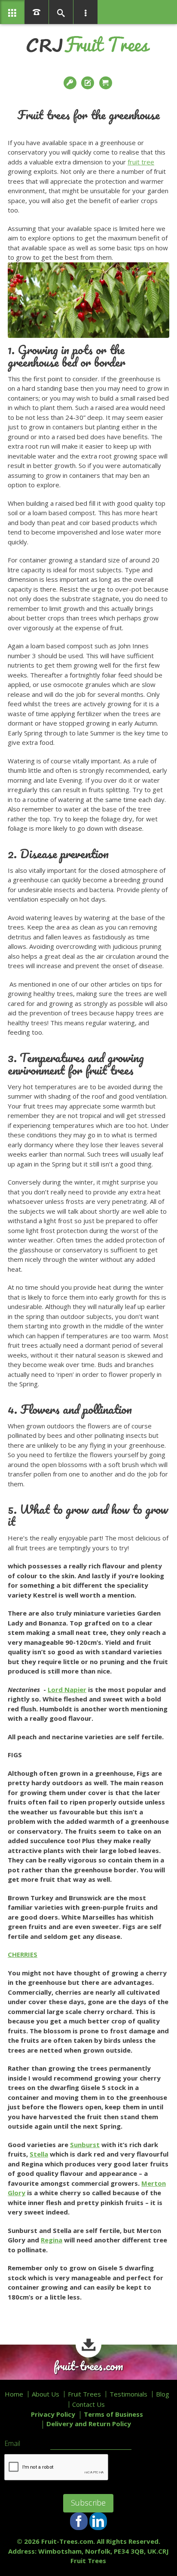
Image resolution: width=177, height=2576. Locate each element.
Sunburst (85, 2145)
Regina (52, 2240)
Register (88, 83)
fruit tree (141, 162)
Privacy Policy (53, 2414)
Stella (39, 2154)
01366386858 (37, 12)
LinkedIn (98, 2521)
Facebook (79, 2521)
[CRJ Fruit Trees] (88, 44)
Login (71, 83)
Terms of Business (113, 2414)
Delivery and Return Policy (89, 2424)
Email (12, 2444)
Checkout (107, 83)
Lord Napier (67, 1689)
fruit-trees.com (88, 2366)
